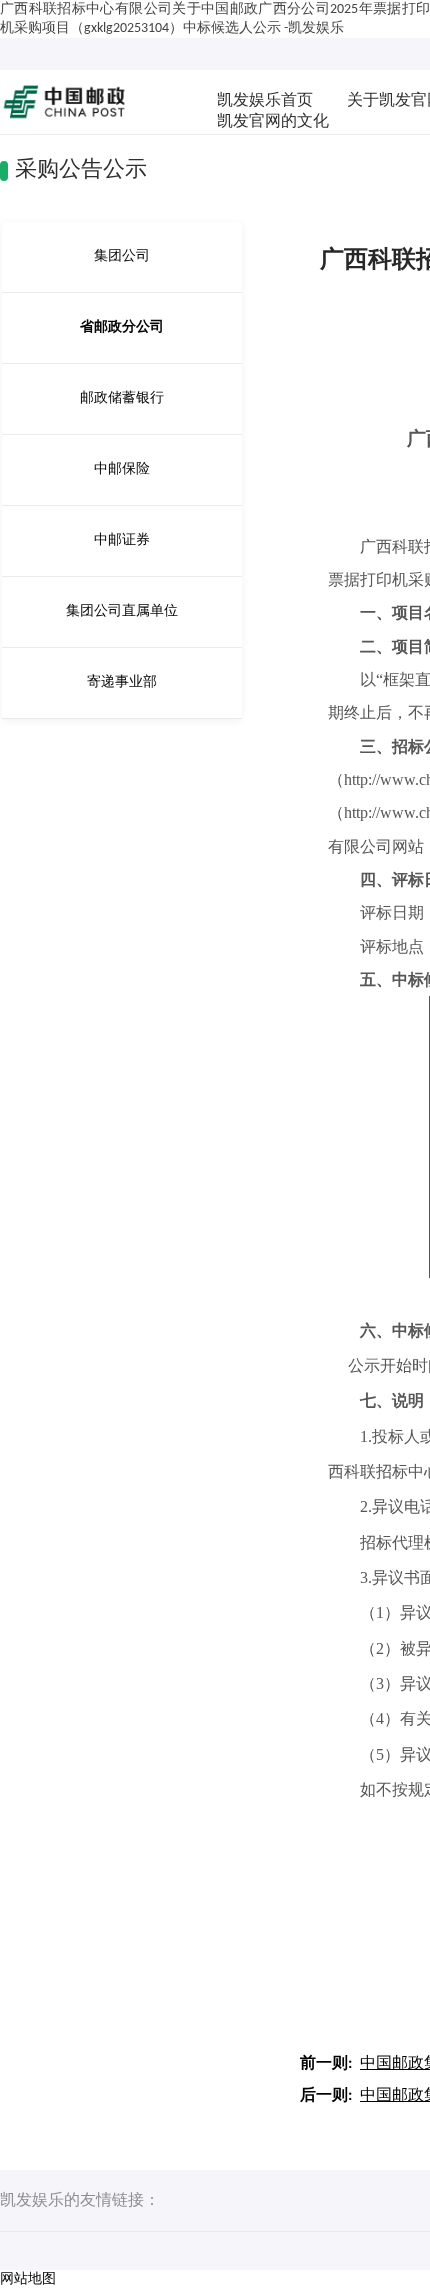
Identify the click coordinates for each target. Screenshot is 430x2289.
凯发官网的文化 (273, 122)
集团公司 (122, 256)
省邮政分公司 (122, 327)
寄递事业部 (122, 682)
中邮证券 (122, 540)
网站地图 (28, 2279)
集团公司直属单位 (122, 611)
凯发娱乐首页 (265, 101)
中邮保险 (122, 469)
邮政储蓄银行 (122, 398)
